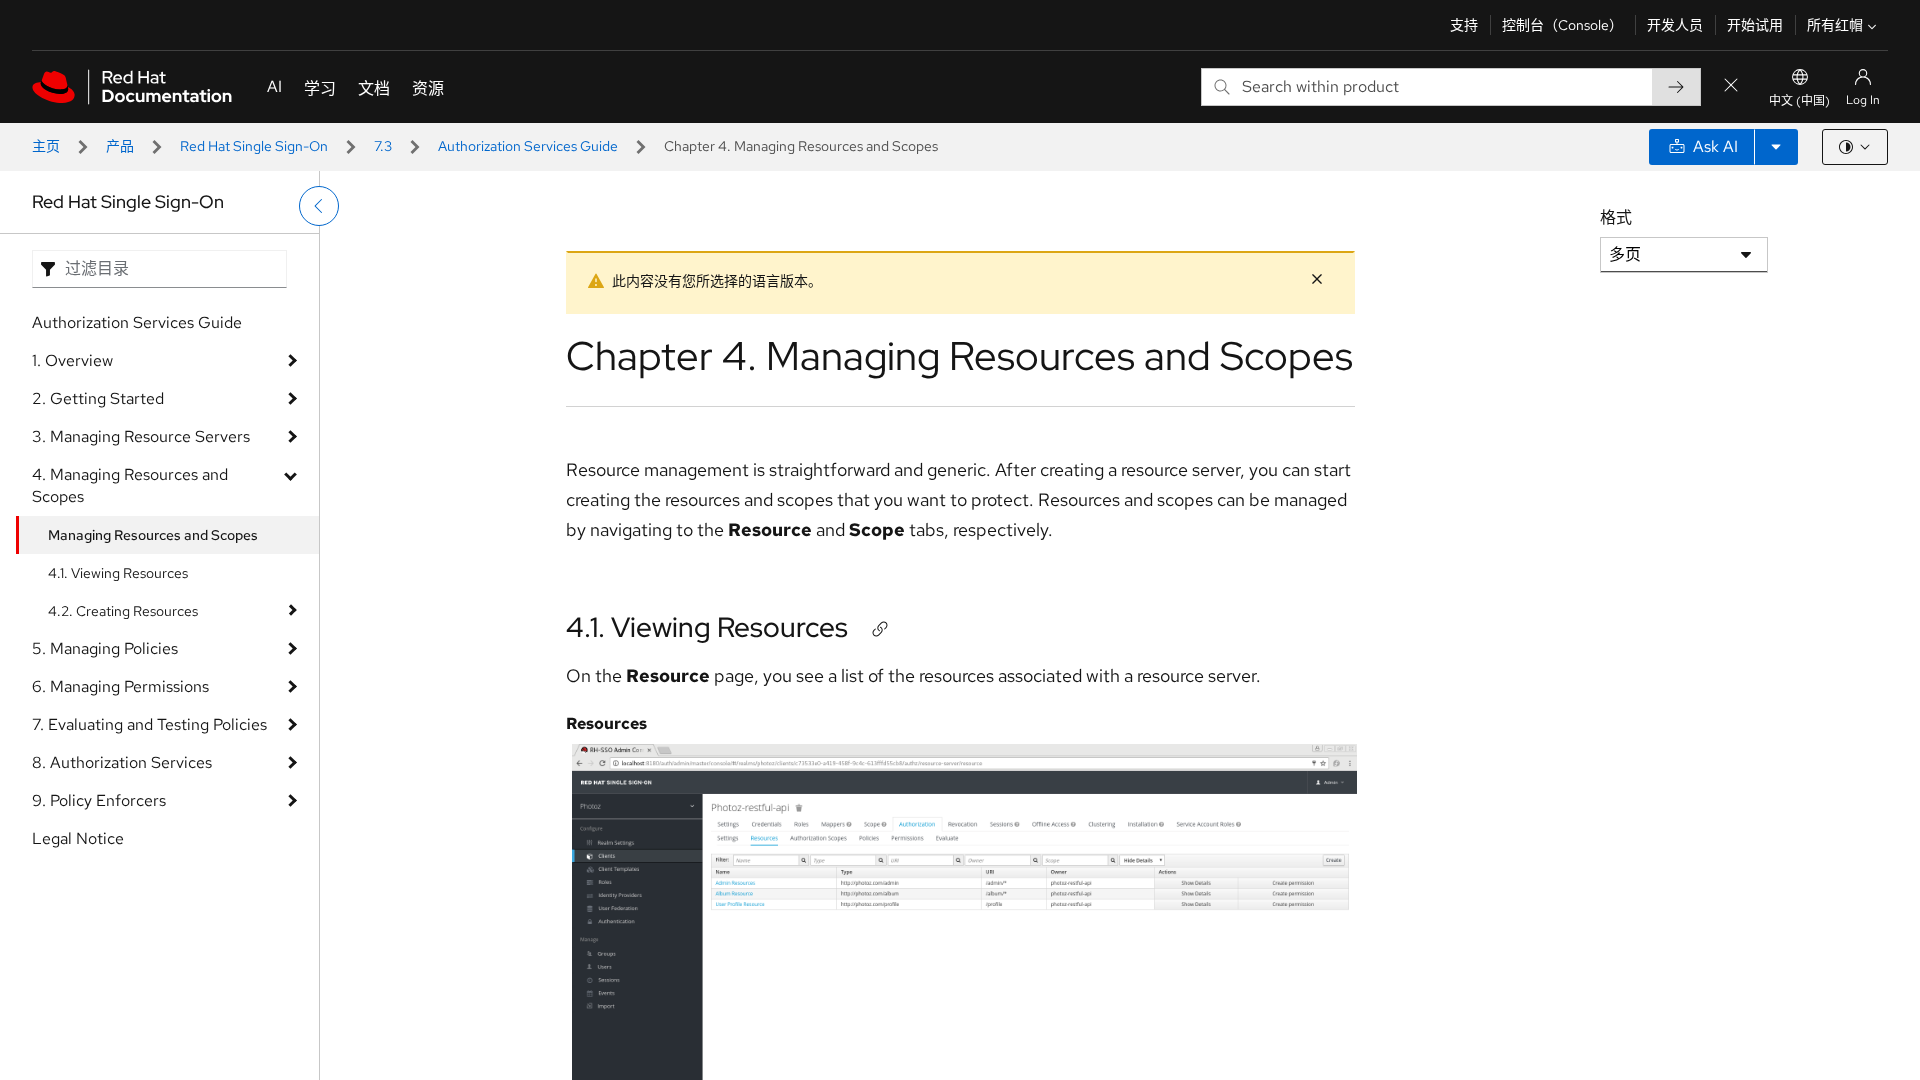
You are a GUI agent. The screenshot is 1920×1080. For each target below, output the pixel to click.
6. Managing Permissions (120, 686)
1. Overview (72, 360)
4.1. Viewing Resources (118, 573)
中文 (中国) (1799, 101)
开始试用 (1755, 25)
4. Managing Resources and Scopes (130, 485)
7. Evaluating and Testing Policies (149, 724)
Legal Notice (78, 838)
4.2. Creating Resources (123, 611)
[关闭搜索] (1731, 86)
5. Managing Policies (105, 648)
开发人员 (1675, 25)
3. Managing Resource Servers (141, 436)
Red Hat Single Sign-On (254, 146)
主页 (46, 146)
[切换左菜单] (319, 206)
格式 (1616, 217)
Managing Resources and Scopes (153, 535)
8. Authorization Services (122, 762)
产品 (120, 146)
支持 (1464, 25)
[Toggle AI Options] (1776, 147)
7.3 (383, 146)
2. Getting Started (98, 398)
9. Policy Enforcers (99, 800)
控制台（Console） (1562, 25)
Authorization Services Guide (528, 146)
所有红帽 (1835, 25)
